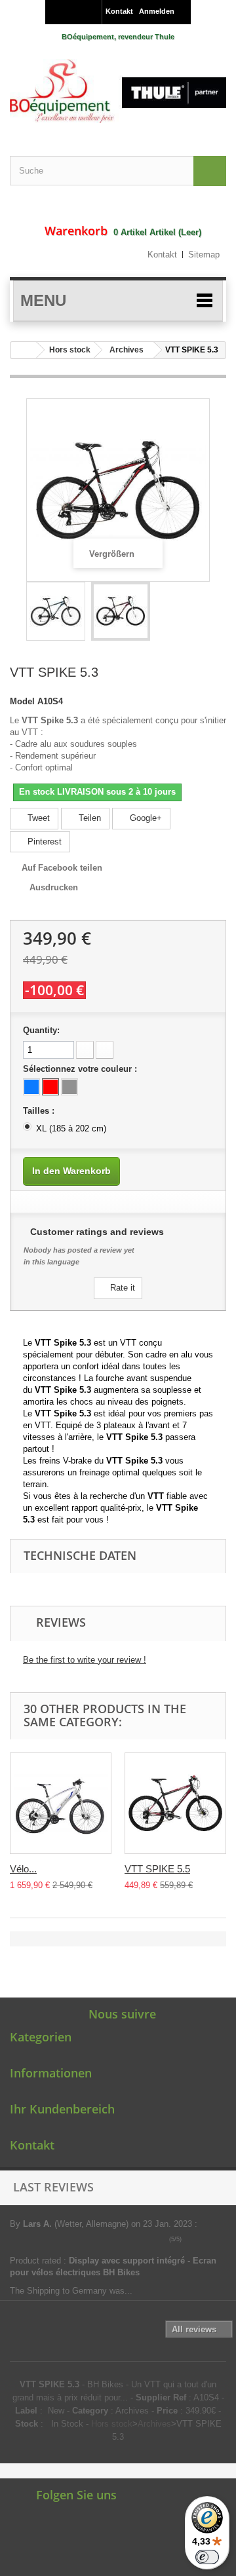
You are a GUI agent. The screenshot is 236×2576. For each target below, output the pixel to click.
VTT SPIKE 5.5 (157, 1869)
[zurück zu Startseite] (24, 350)
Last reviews (53, 2187)
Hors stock (70, 350)
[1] (188, 2239)
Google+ (145, 818)
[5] (225, 2239)
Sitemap (204, 255)
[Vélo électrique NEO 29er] (61, 1803)
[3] (207, 2239)
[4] (216, 2239)
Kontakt (119, 11)
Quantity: (41, 1030)
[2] (198, 2239)
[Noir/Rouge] (50, 1087)
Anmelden (157, 11)
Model (22, 701)
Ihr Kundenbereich (62, 2109)
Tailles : (40, 1111)
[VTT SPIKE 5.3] (56, 611)
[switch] (207, 2557)
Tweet (37, 818)
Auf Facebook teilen (62, 868)
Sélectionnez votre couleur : (81, 1069)
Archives (127, 350)
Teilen (88, 818)
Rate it (121, 1288)
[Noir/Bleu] (31, 1087)
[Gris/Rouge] (69, 1087)
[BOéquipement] (118, 91)
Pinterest (43, 842)
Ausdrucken (54, 887)
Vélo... (23, 1869)
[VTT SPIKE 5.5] (175, 1803)
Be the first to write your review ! (85, 1660)
